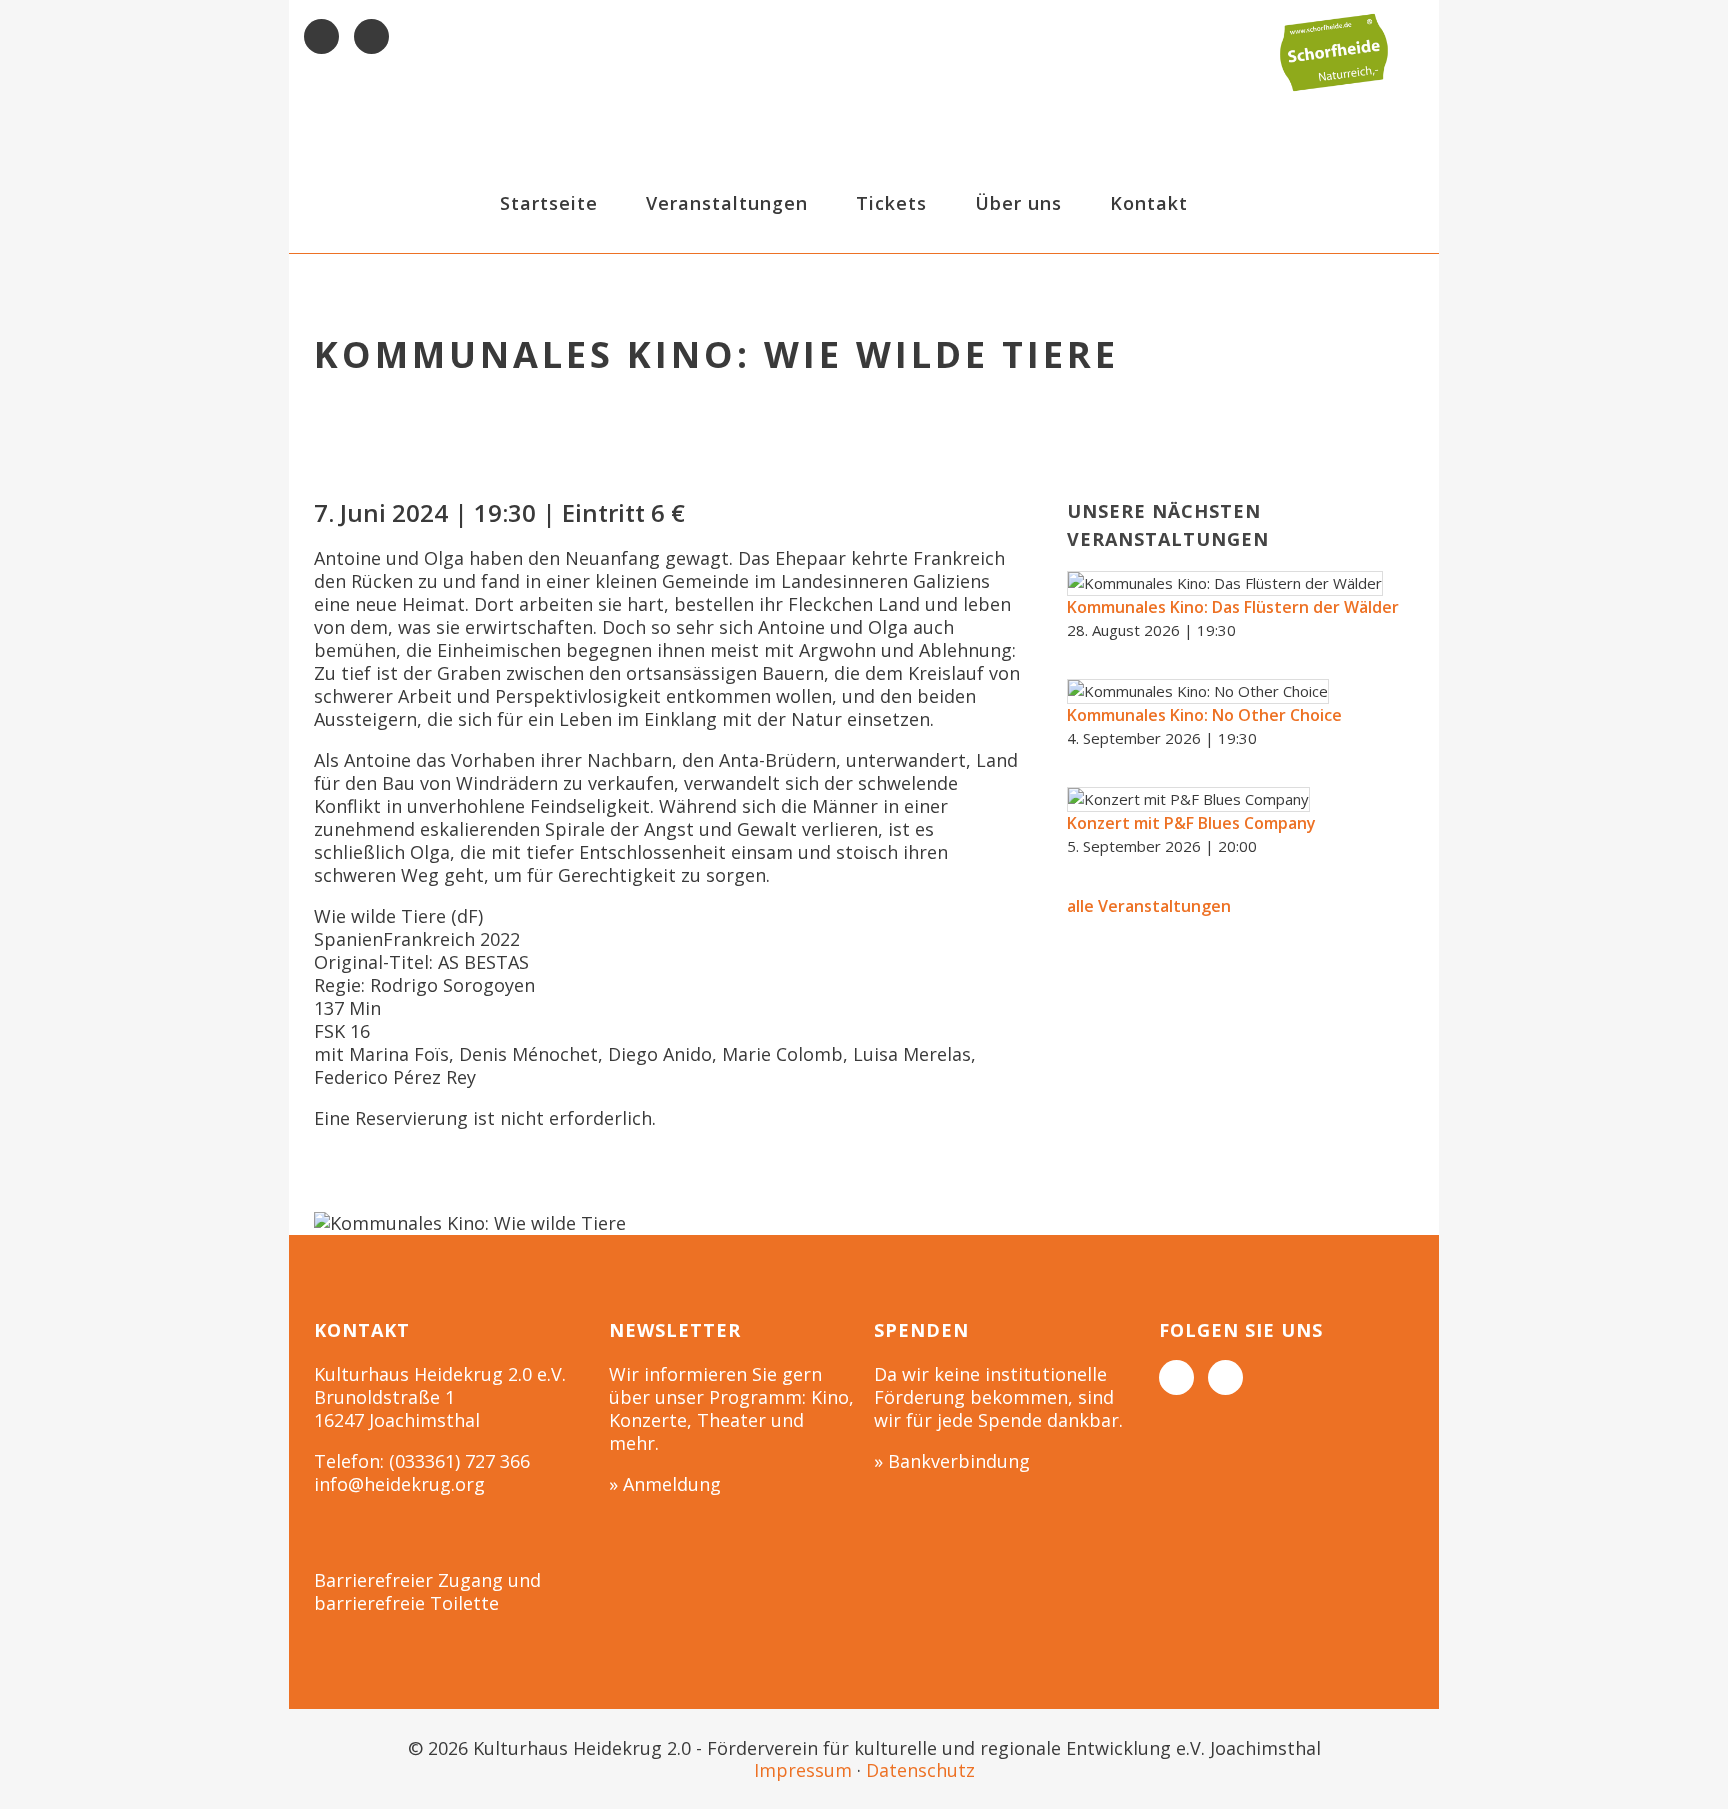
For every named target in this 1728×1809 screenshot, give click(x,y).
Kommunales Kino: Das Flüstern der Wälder (1233, 607)
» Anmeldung (665, 1484)
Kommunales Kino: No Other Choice (1204, 715)
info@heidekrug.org (399, 1484)
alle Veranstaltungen (1149, 906)
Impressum (803, 1770)
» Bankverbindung (952, 1461)
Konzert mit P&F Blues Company (1191, 823)
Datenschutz (920, 1770)
